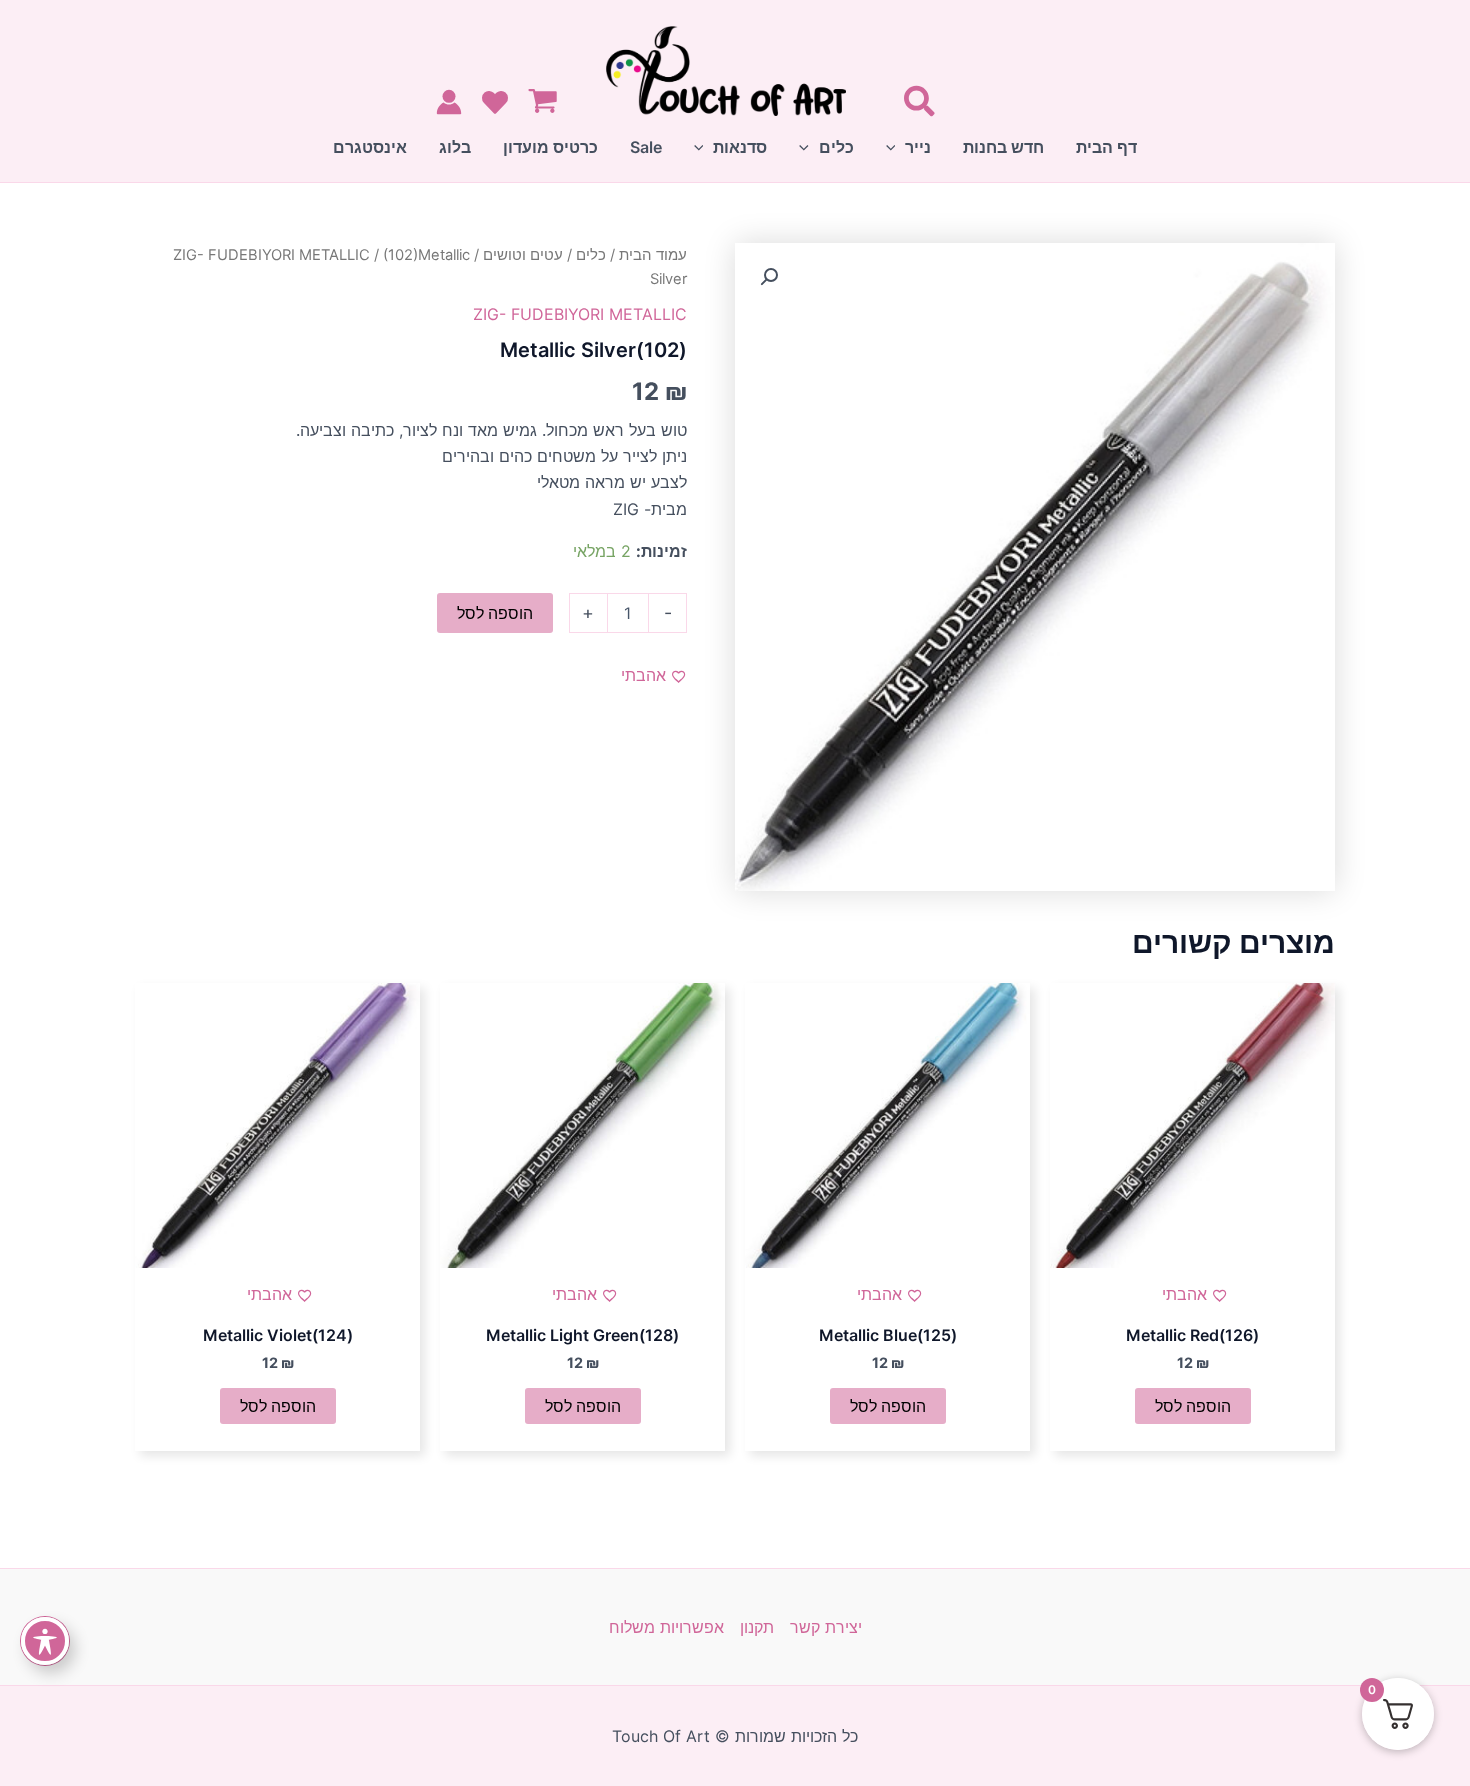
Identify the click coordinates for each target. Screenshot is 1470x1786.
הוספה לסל (495, 613)
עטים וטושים (523, 255)
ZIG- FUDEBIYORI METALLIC (271, 255)
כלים (591, 255)
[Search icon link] (918, 105)
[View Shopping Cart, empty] (547, 103)
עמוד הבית (653, 255)
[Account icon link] (449, 102)
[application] (896, 147)
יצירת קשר (826, 1627)
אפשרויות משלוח (666, 1627)
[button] (769, 277)
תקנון (757, 1627)
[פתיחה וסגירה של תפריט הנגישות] (45, 1641)
